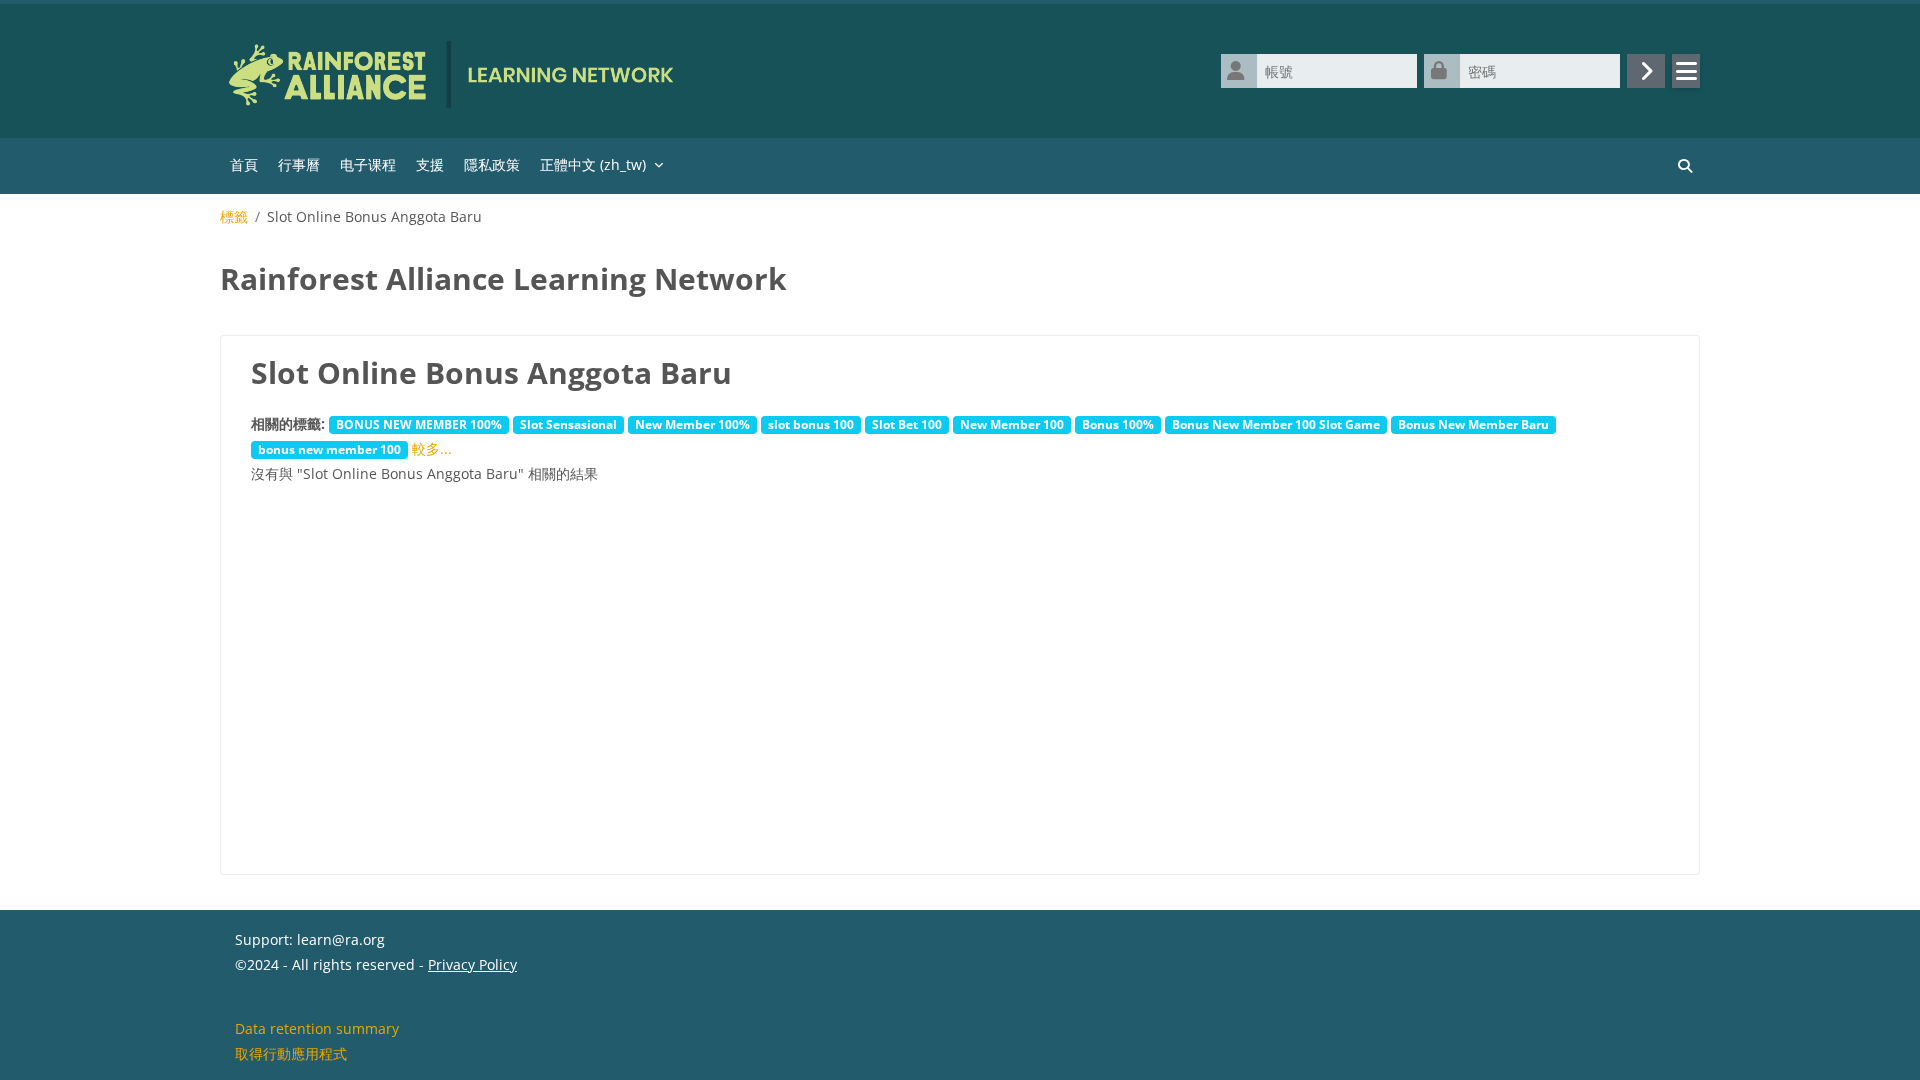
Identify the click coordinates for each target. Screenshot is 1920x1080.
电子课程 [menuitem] (368, 164)
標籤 (234, 217)
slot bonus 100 (811, 424)
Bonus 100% (1118, 424)
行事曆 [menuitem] (299, 164)
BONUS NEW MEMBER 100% (419, 424)
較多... (432, 448)
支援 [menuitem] (430, 164)
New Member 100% (692, 424)
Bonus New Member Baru (1473, 424)
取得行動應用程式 (291, 1053)
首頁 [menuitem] (244, 164)
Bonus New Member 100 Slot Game (1276, 424)
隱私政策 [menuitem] (492, 164)
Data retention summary (317, 1028)
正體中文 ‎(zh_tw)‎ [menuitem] (593, 164)
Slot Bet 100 (907, 424)
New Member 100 (1012, 424)
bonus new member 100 (329, 449)
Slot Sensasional (568, 424)
